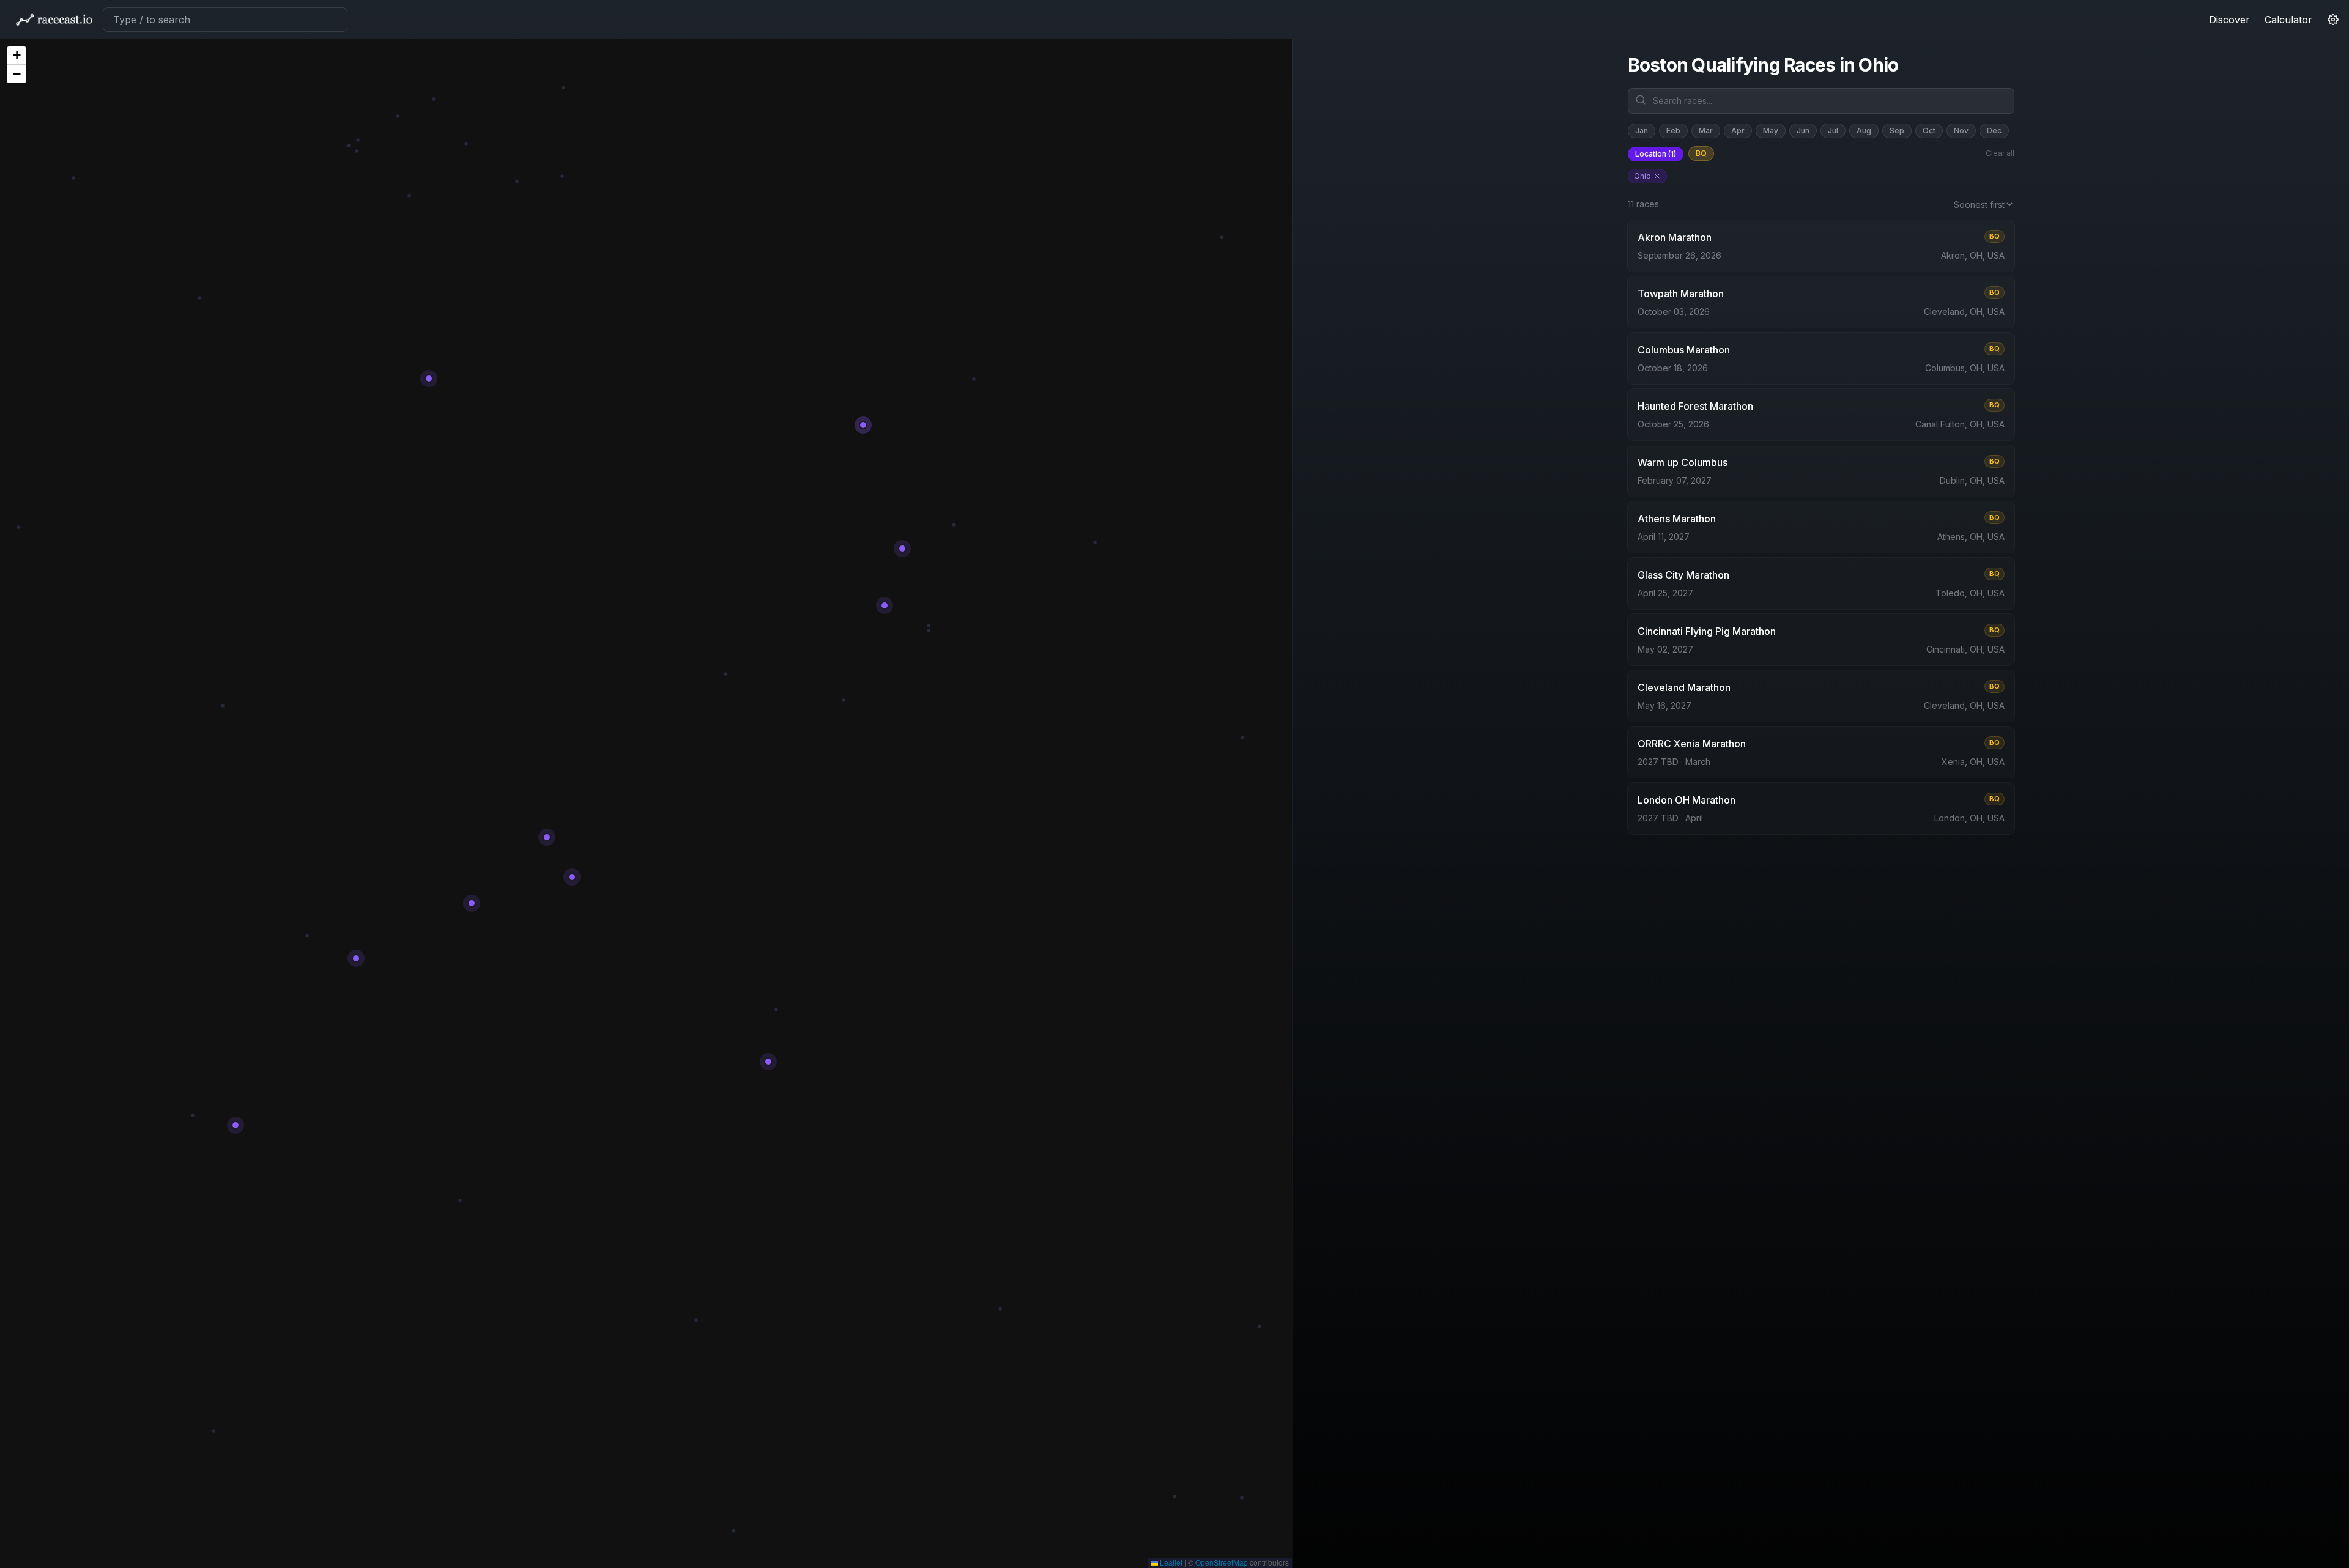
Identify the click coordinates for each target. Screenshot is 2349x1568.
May (1771, 131)
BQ (1701, 153)
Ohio (1642, 176)
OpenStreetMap (1222, 1562)
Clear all (2000, 153)
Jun (1803, 131)
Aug (1864, 131)
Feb (1673, 131)
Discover (2229, 20)
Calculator (2288, 20)
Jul (1833, 131)
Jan (1642, 131)
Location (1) (1656, 154)
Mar (1706, 131)
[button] (17, 56)
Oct (1929, 131)
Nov (1961, 131)
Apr (1738, 131)
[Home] (54, 20)
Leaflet (1170, 1562)
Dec (1994, 131)
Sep (1897, 131)
